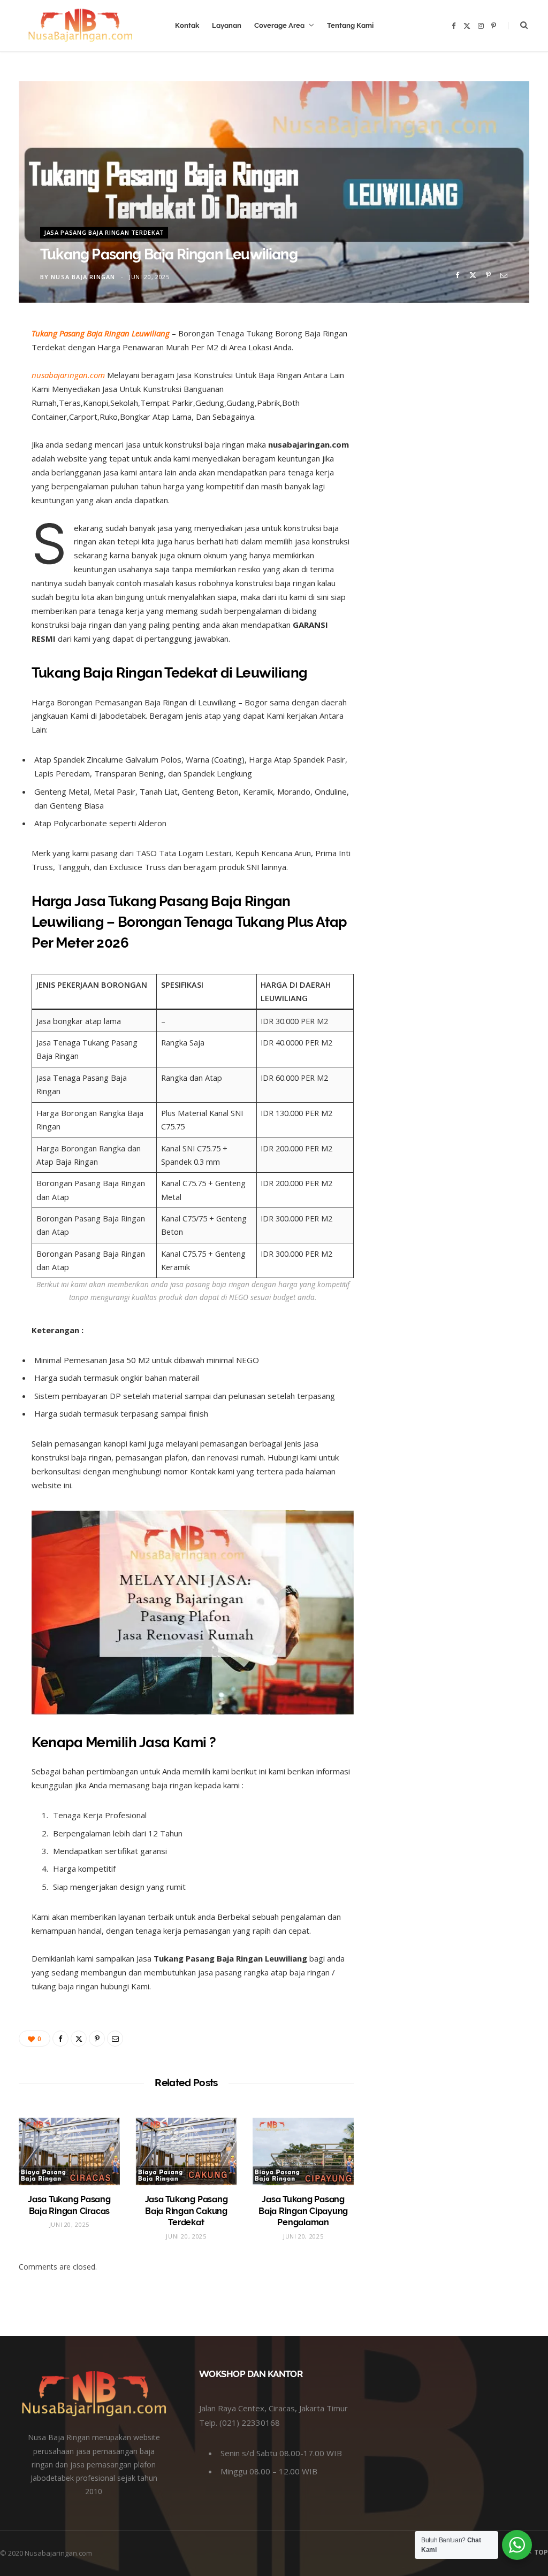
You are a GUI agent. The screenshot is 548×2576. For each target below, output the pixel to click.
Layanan (227, 25)
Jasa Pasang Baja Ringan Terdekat (104, 232)
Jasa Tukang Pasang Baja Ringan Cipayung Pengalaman (303, 2211)
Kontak (187, 25)
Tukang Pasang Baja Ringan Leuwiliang (101, 333)
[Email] (504, 275)
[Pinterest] (488, 275)
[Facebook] (457, 275)
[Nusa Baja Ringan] (81, 26)
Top (540, 2552)
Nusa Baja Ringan (83, 277)
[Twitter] (473, 275)
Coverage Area (279, 25)
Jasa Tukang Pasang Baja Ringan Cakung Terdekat (187, 2211)
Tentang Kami (350, 25)
